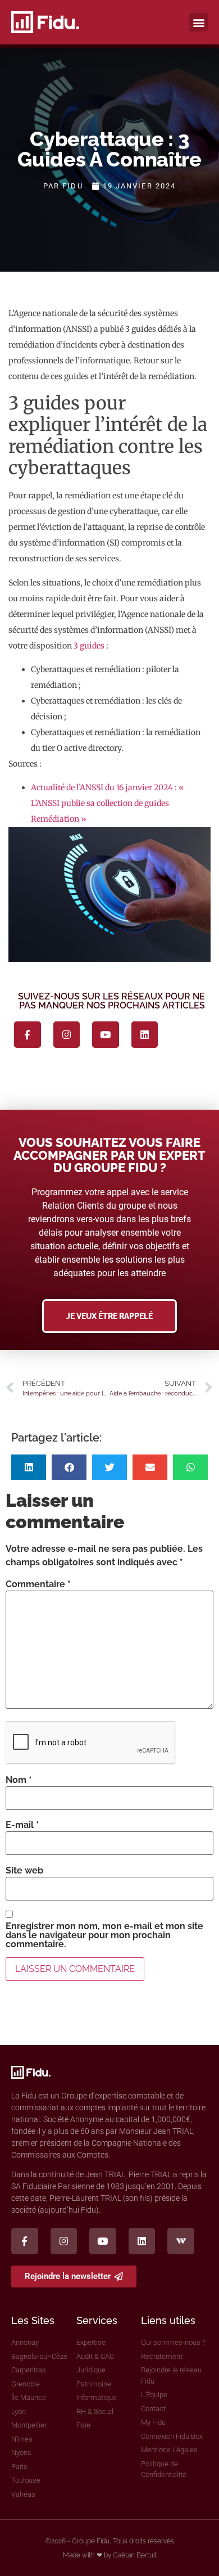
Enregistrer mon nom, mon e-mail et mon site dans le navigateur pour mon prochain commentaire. (104, 1935)
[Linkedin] (145, 1035)
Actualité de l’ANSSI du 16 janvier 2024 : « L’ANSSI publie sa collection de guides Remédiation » (108, 803)
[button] (199, 22)
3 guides (89, 646)
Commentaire (38, 1584)
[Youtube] (106, 1035)
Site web (24, 1871)
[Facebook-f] (28, 1035)
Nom (19, 1780)
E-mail (22, 1825)
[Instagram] (67, 1035)
